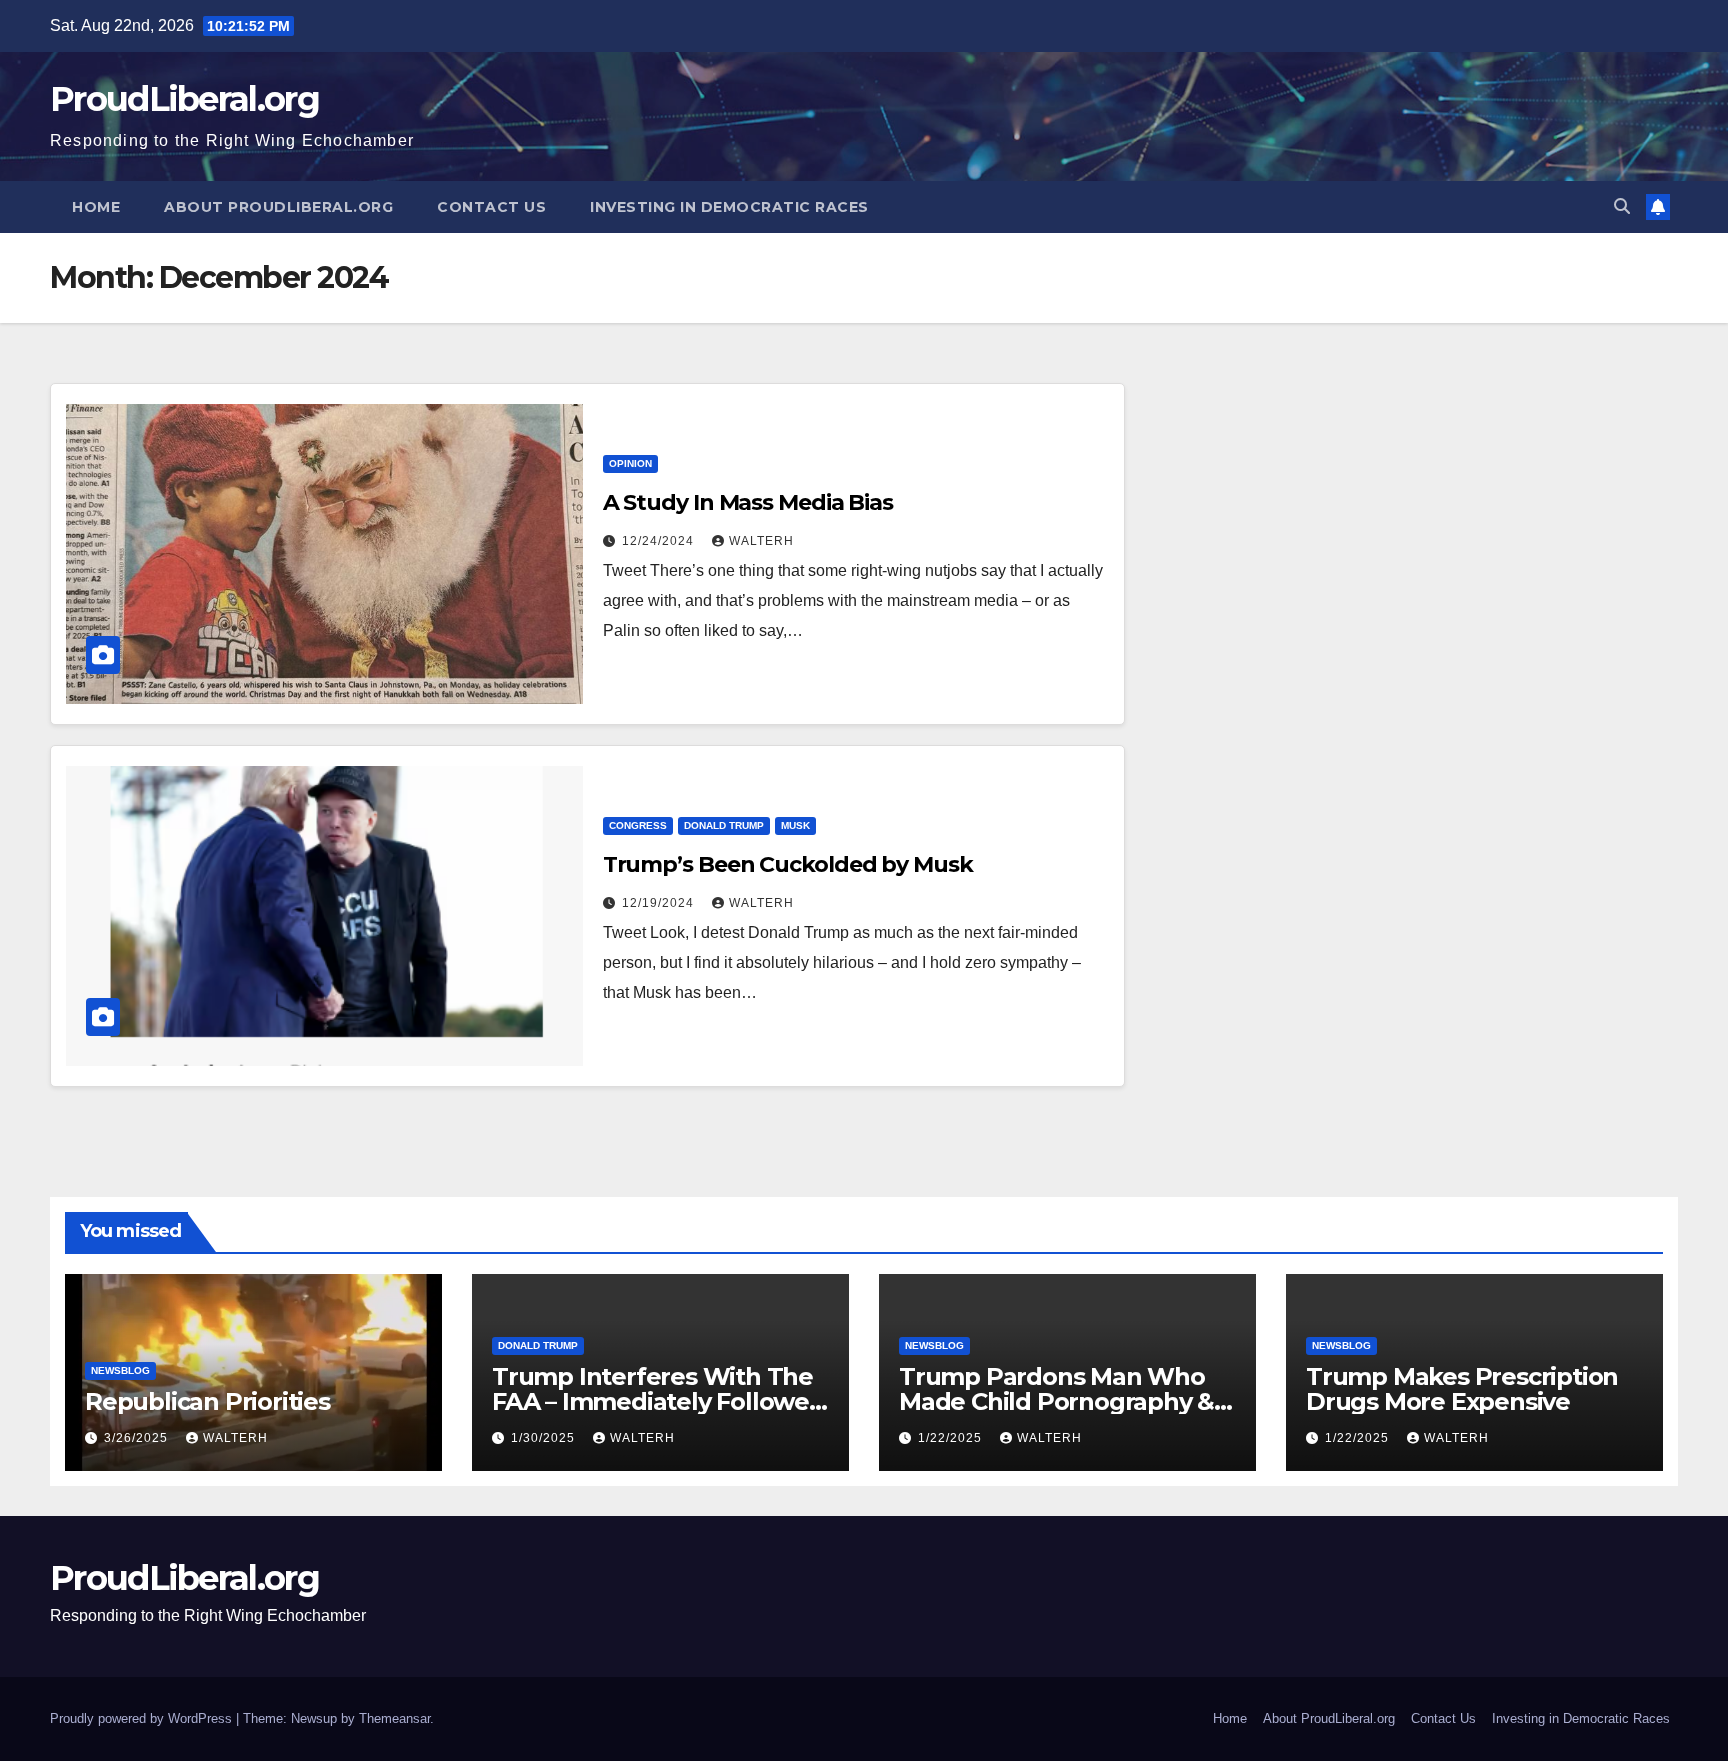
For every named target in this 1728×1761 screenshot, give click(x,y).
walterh (761, 541)
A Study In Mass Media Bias (748, 502)
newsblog (120, 1370)
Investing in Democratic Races (729, 207)
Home (96, 207)
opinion (630, 463)
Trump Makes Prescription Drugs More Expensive (1462, 1389)
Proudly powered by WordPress (143, 1718)
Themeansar (394, 1718)
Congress (638, 825)
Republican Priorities (207, 1401)
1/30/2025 (545, 1438)
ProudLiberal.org (184, 99)
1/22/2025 (952, 1438)
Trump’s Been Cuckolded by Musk (788, 864)
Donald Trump (724, 825)
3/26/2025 (138, 1438)
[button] (1622, 206)
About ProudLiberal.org (278, 207)
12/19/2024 (660, 903)
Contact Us (491, 207)
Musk (795, 825)
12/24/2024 (660, 541)
